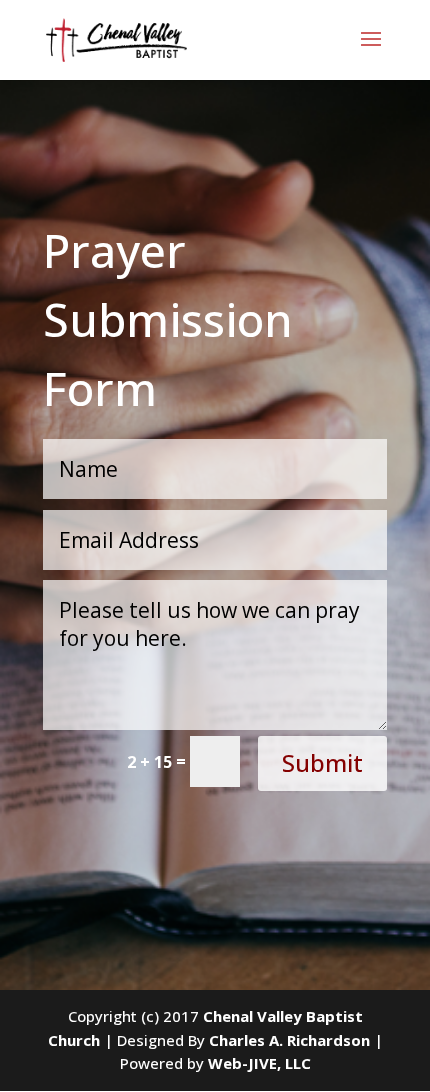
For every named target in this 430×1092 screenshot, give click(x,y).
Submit (322, 762)
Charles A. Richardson (289, 1040)
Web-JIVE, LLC (259, 1063)
